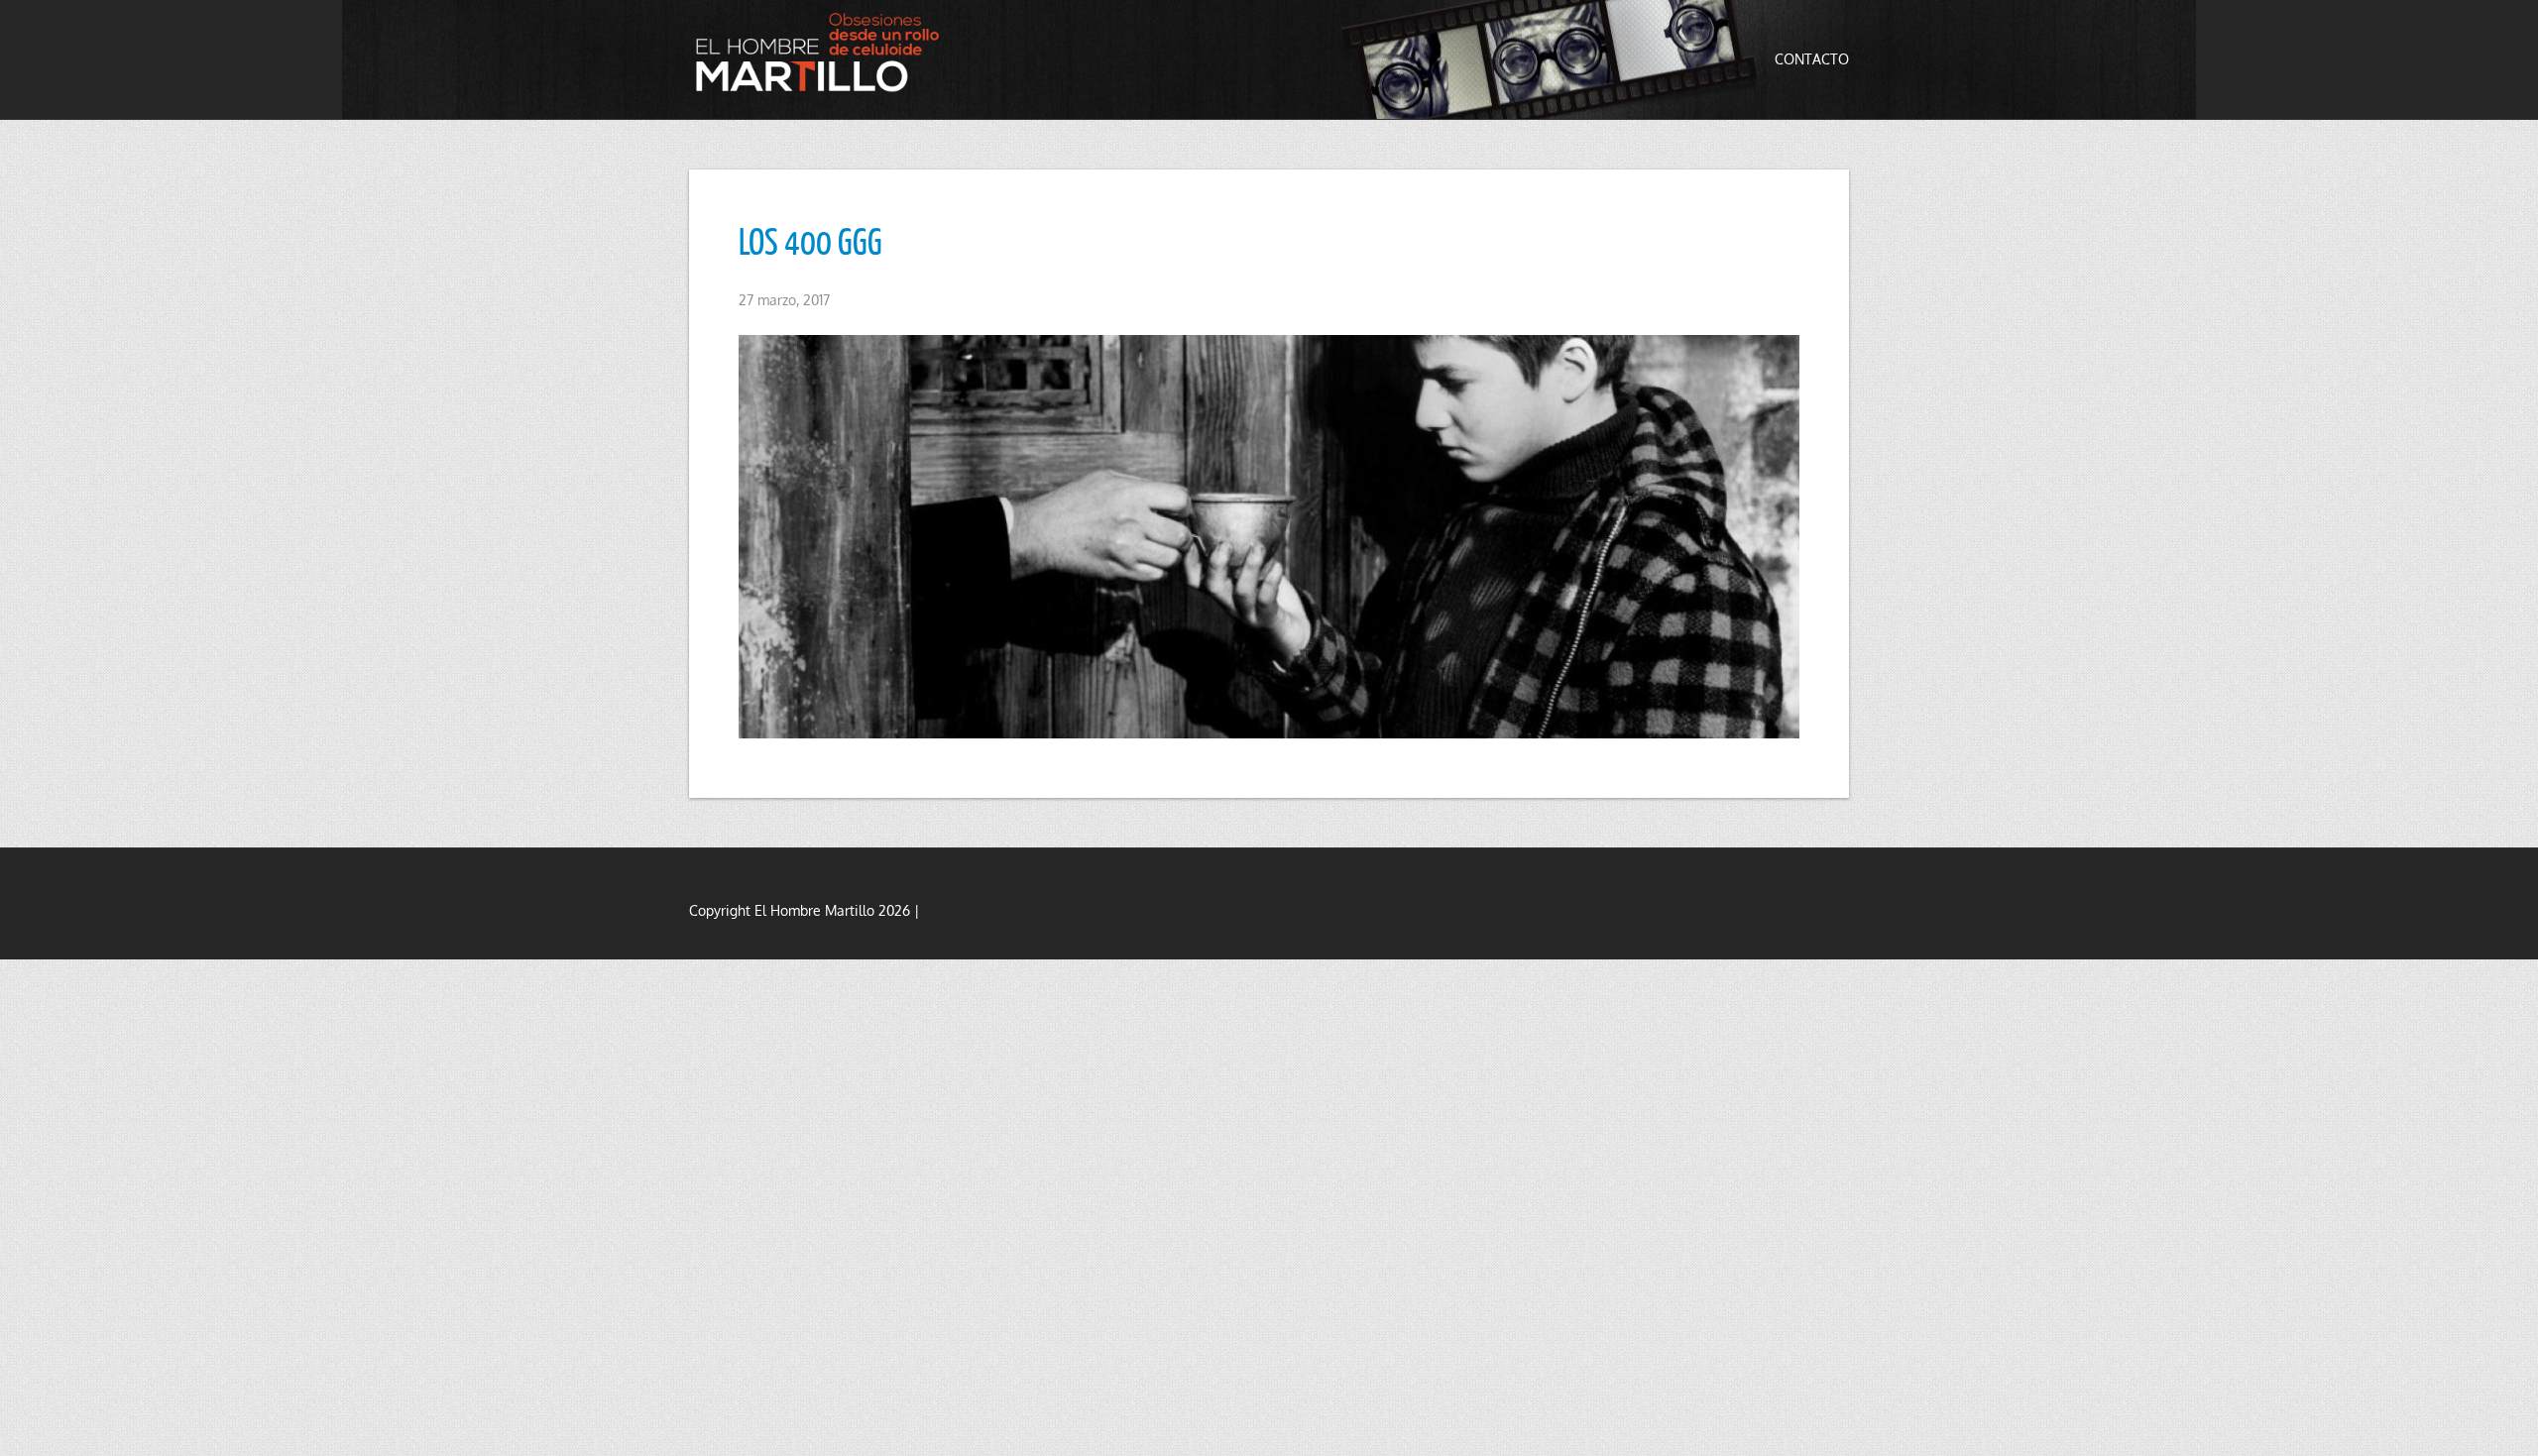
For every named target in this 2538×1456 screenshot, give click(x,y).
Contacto (1812, 59)
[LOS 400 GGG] (1269, 537)
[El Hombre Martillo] (823, 52)
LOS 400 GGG (810, 241)
